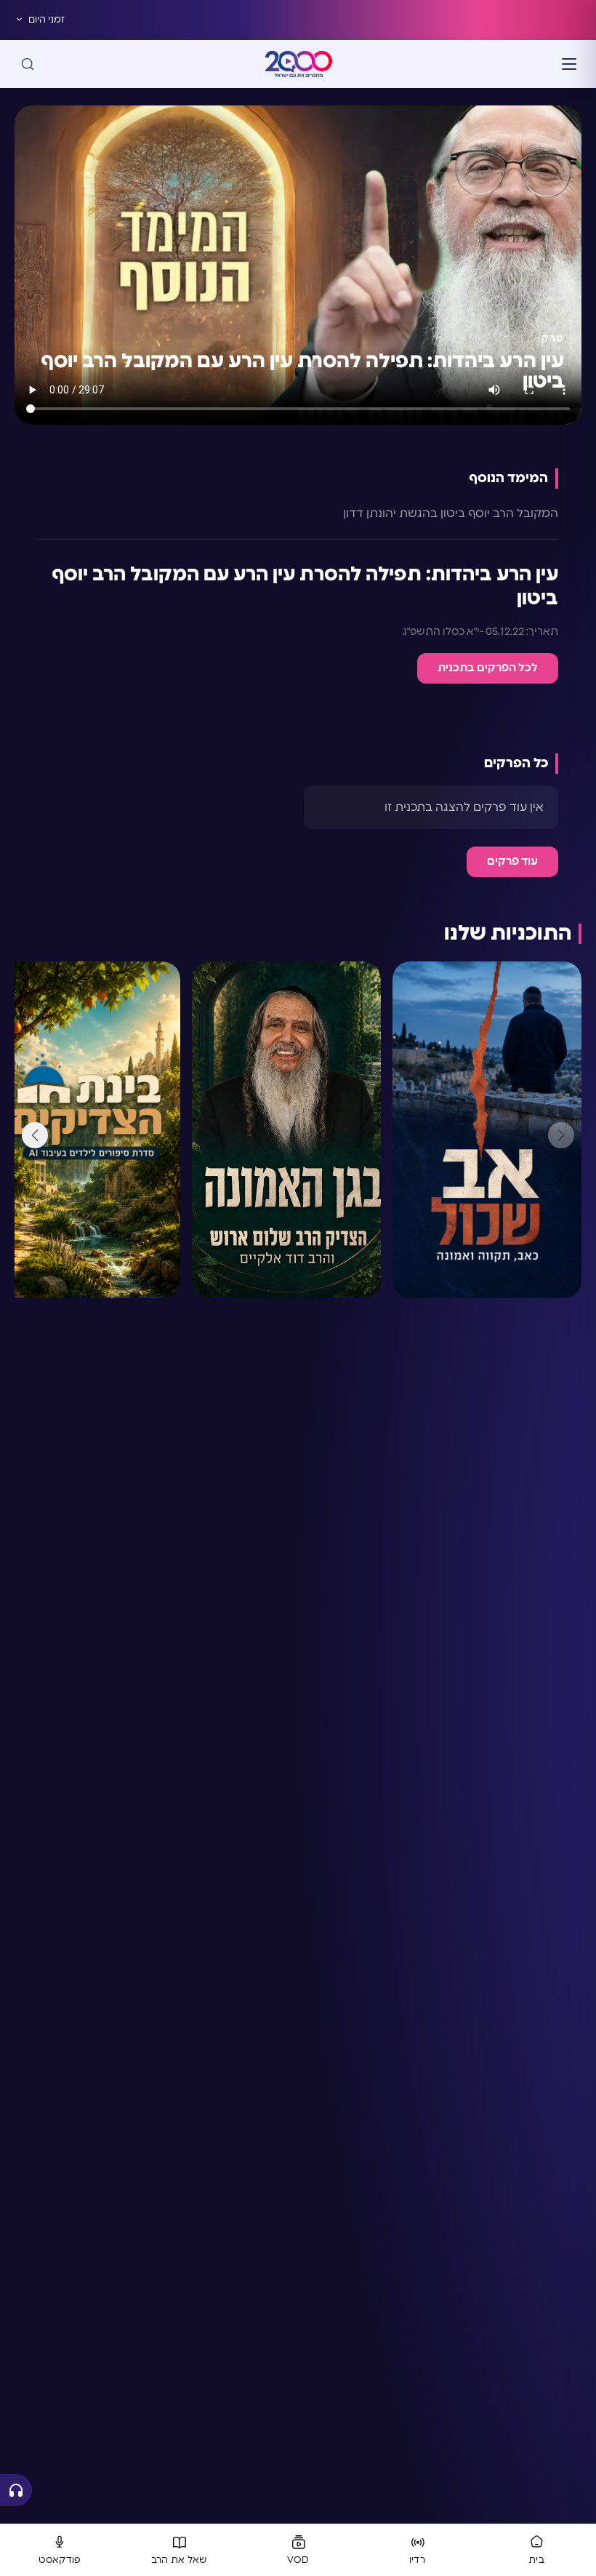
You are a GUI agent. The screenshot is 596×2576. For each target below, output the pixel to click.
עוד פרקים (512, 861)
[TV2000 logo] (299, 64)
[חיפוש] (28, 64)
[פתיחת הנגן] (16, 2490)
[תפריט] (569, 64)
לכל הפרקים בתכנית (488, 668)
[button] (35, 1135)
